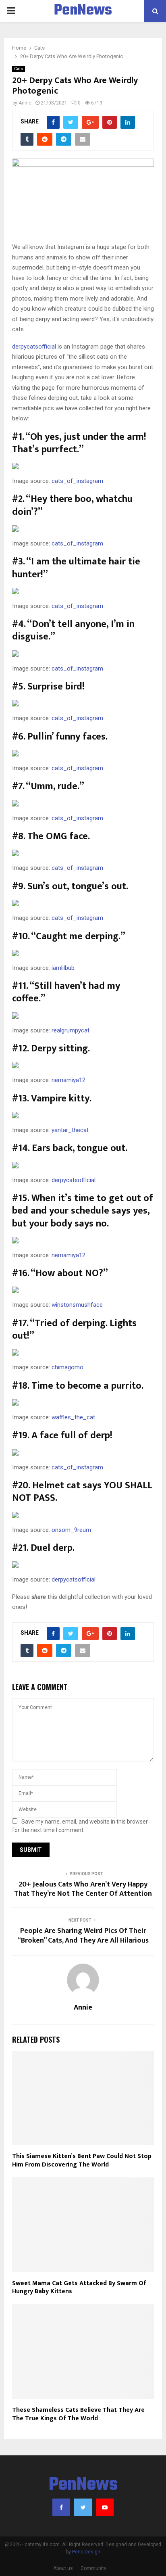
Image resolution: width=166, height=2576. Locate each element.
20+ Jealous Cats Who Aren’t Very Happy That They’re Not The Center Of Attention (83, 1889)
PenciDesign (86, 2552)
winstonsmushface (77, 1305)
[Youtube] (105, 2507)
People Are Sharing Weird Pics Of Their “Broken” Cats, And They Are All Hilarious (83, 1936)
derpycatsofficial (34, 347)
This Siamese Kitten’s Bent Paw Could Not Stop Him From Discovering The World (82, 2160)
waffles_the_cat (73, 1417)
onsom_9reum (71, 1530)
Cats (19, 69)
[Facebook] (61, 2507)
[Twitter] (83, 2507)
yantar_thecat (70, 1130)
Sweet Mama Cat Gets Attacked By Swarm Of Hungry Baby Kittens (79, 2288)
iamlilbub (63, 968)
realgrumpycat (71, 1030)
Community (93, 2568)
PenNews (83, 11)
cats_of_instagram (77, 481)
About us (63, 2568)
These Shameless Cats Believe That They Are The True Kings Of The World (78, 2414)
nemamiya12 (68, 1080)
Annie (25, 103)
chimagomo (67, 1367)
